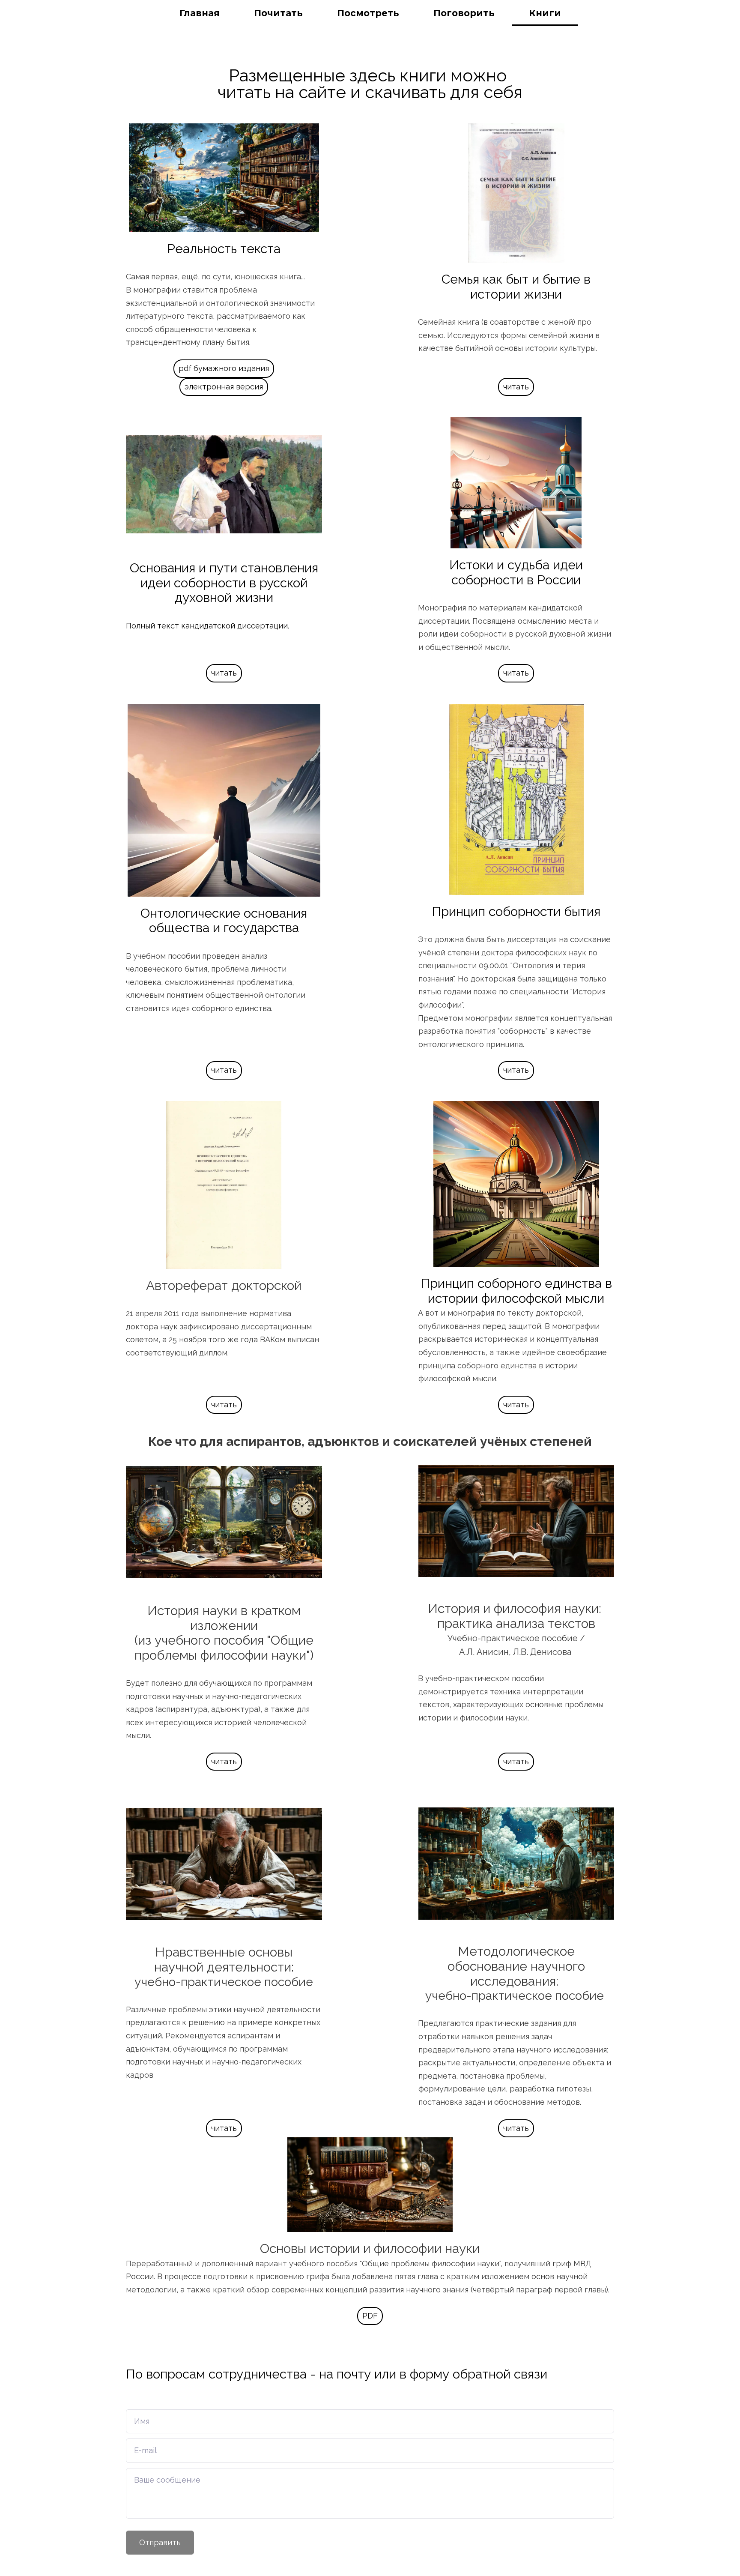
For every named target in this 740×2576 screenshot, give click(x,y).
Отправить (160, 2542)
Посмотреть (368, 13)
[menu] (370, 13)
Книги (545, 13)
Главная (200, 13)
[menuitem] (200, 13)
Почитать (278, 13)
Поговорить (464, 13)
